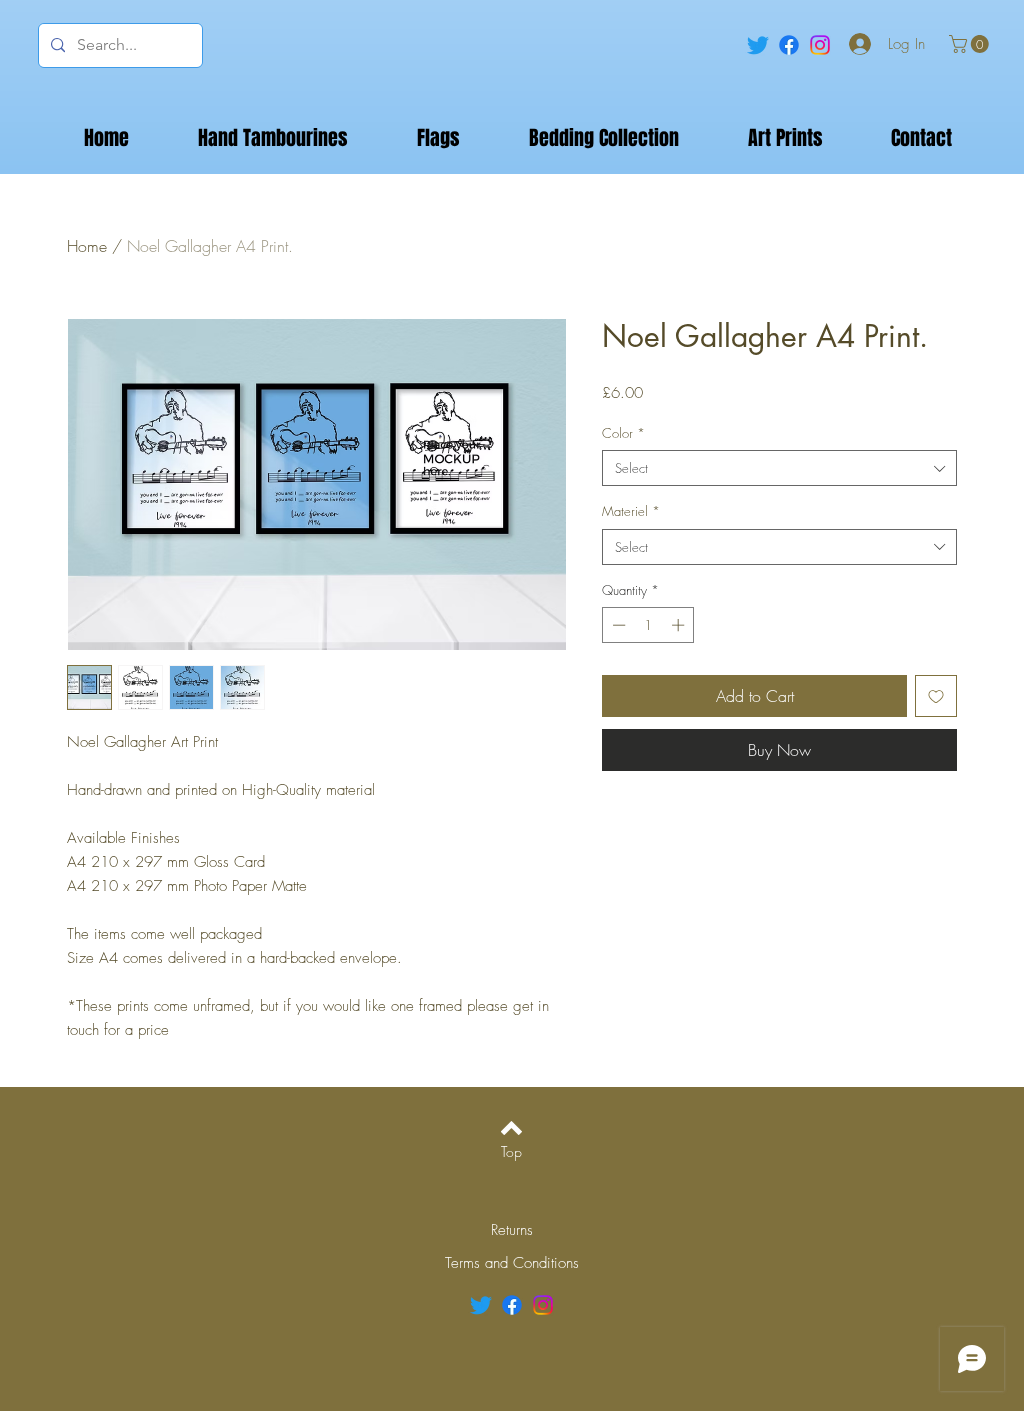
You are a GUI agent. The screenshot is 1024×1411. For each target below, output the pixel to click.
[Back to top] (511, 1128)
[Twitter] (758, 45)
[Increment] (680, 625)
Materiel (631, 511)
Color (623, 433)
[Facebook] (789, 45)
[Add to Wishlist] (936, 696)
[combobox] (779, 468)
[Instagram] (820, 45)
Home (87, 246)
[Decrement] (617, 625)
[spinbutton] (648, 625)
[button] (971, 44)
